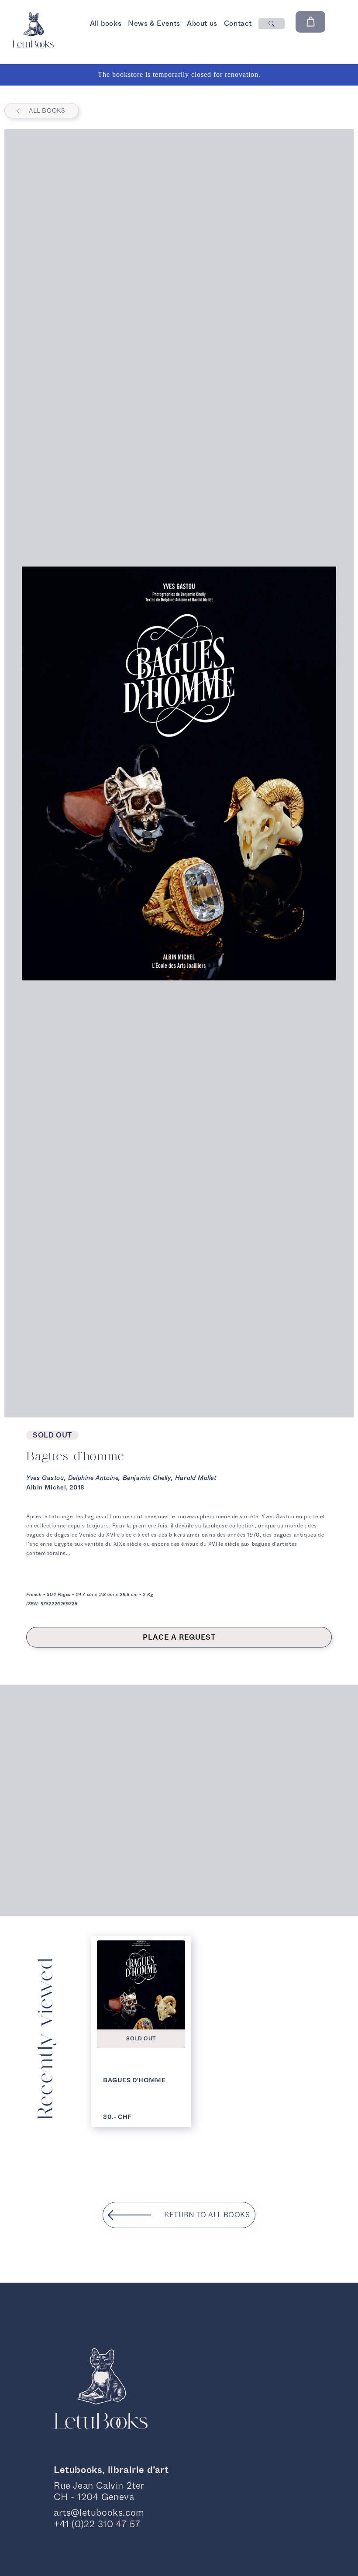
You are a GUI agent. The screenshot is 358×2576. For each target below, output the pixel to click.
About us (202, 23)
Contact (238, 23)
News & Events (154, 23)
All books (106, 23)
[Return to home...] (33, 45)
